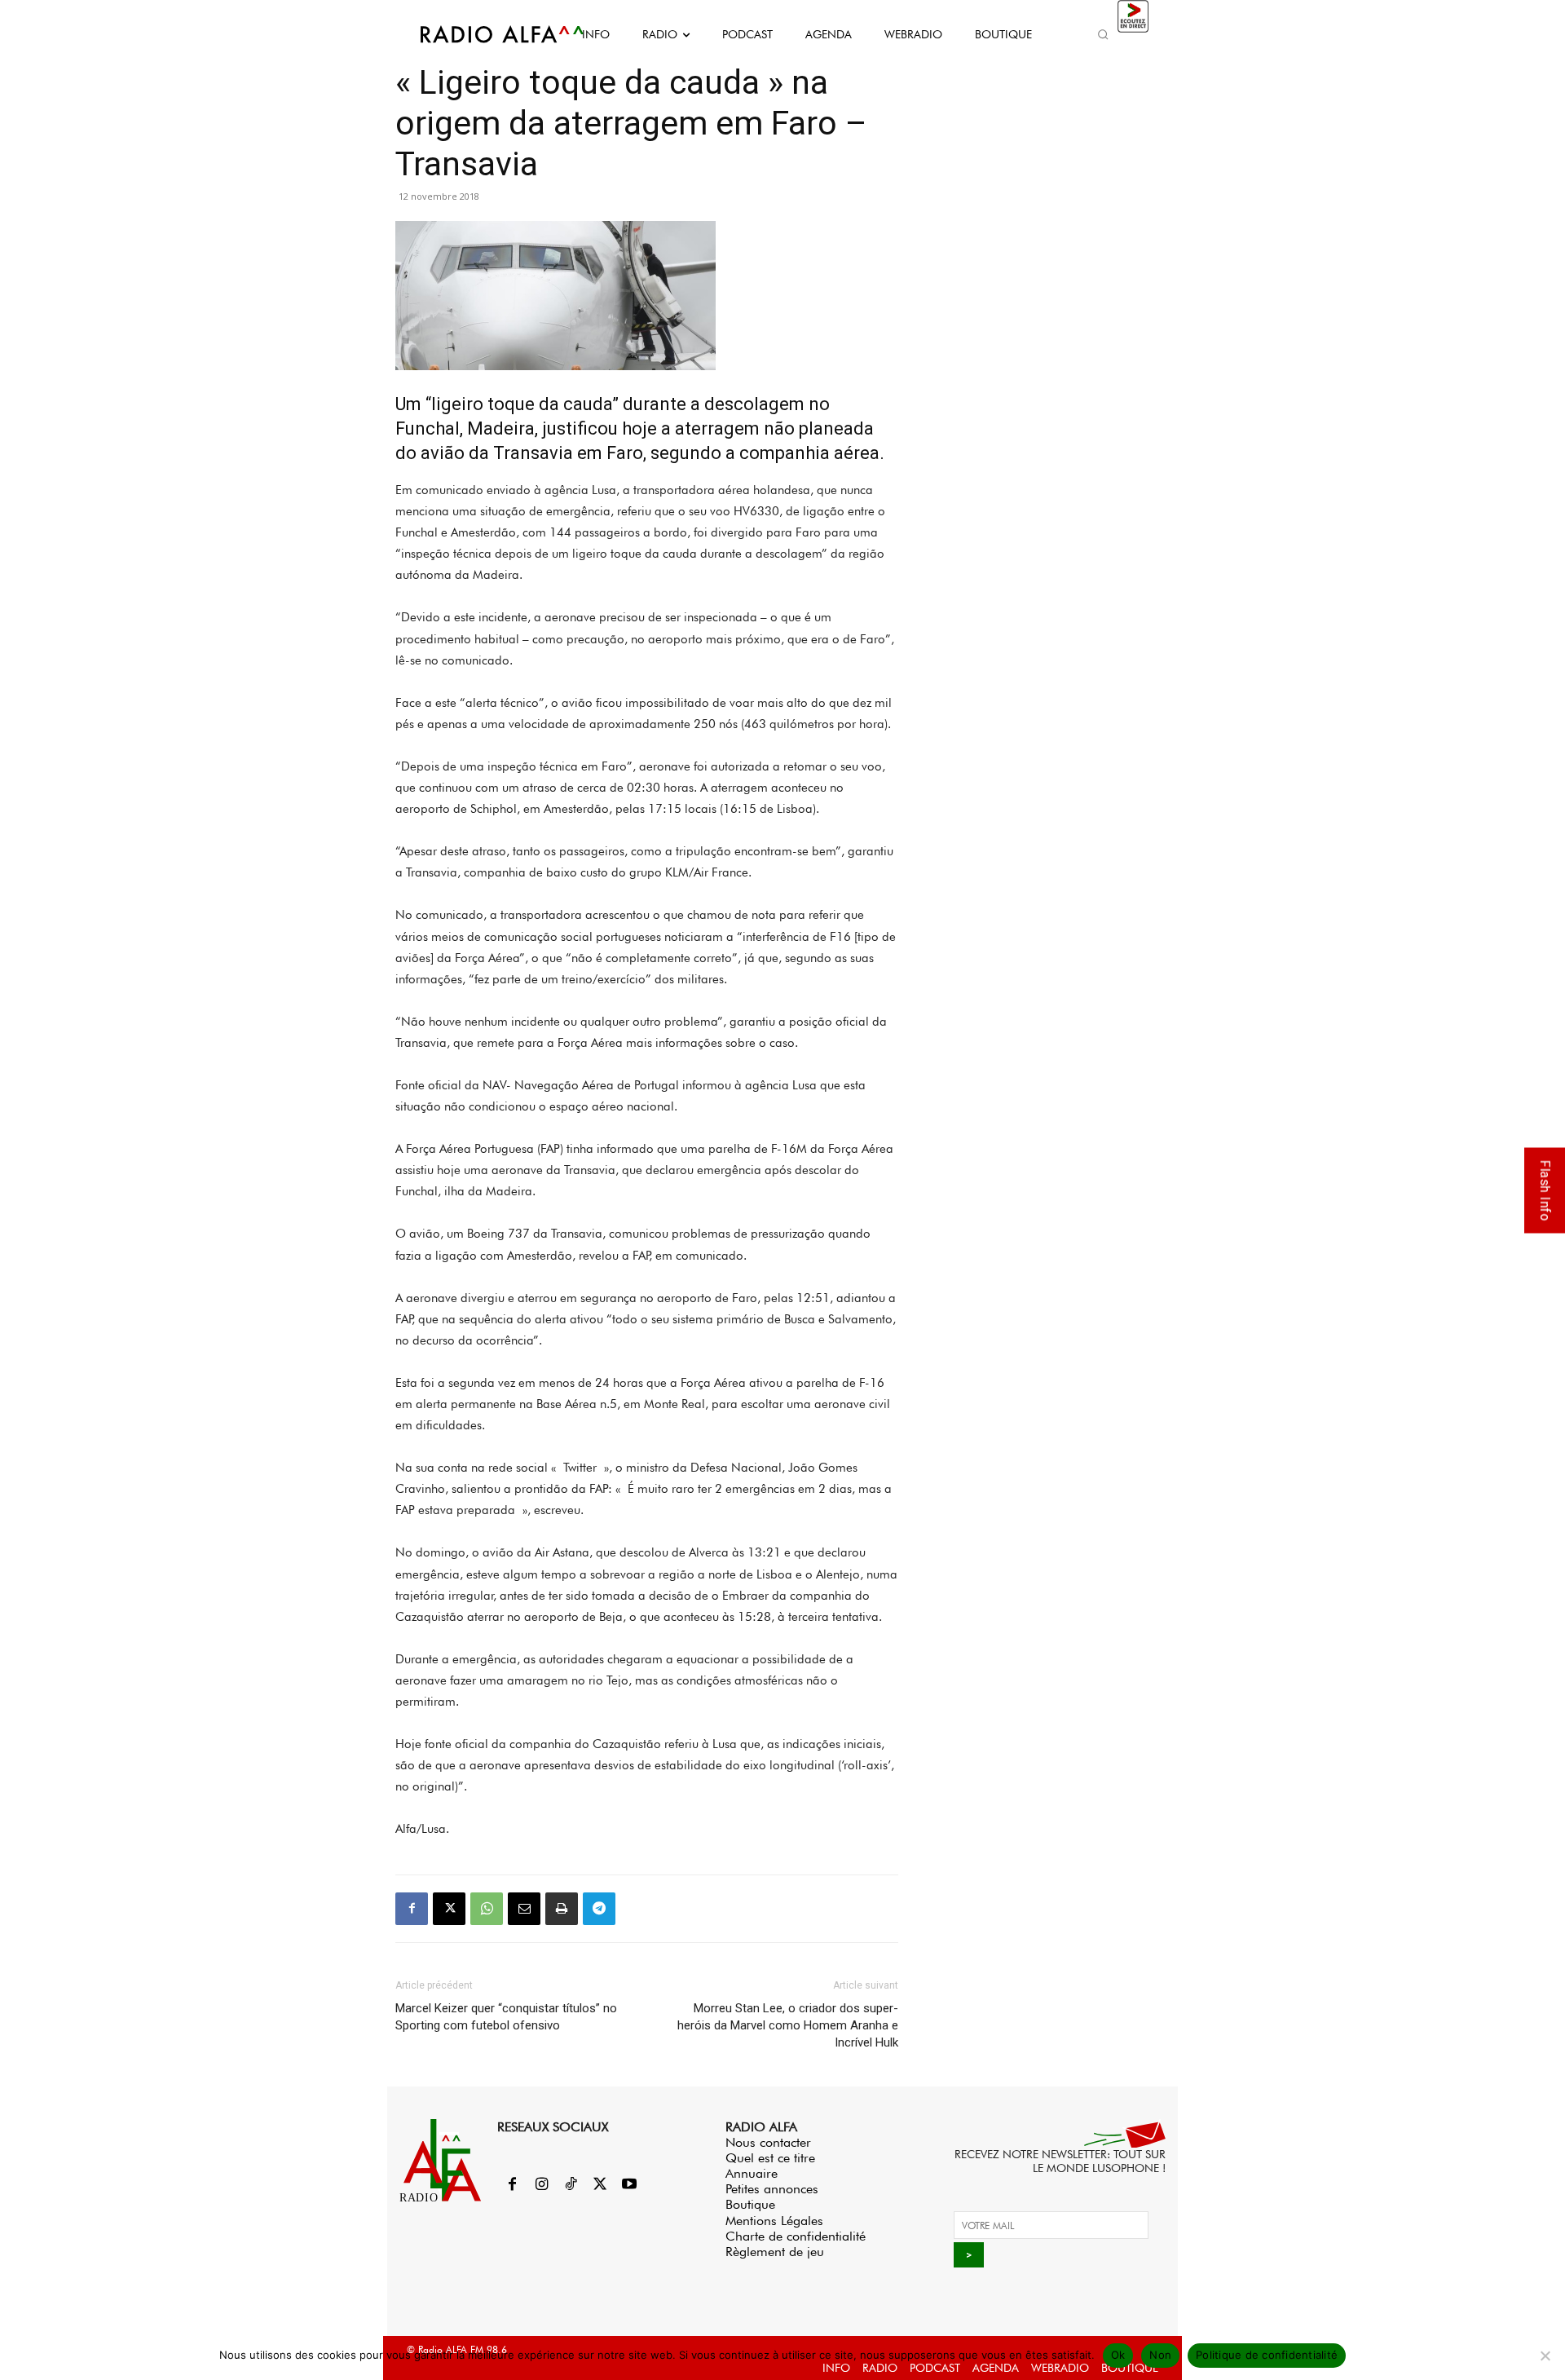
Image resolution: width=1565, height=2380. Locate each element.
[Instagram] (541, 2185)
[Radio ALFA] (483, 34)
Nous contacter (768, 2142)
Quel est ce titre (770, 2158)
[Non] (1545, 2356)
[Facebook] (412, 1909)
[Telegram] (599, 1909)
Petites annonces (772, 2189)
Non (1160, 2355)
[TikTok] (571, 2185)
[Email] (524, 1909)
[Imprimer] (562, 1909)
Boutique (750, 2204)
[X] (449, 1909)
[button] (1103, 34)
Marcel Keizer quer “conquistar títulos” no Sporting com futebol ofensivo (506, 2017)
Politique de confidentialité (1267, 2355)
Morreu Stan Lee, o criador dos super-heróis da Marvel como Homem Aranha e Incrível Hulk (788, 2025)
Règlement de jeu (775, 2252)
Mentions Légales (774, 2221)
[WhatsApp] (487, 1909)
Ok (1118, 2355)
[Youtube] (629, 2185)
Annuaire (752, 2173)
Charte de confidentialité (796, 2236)
